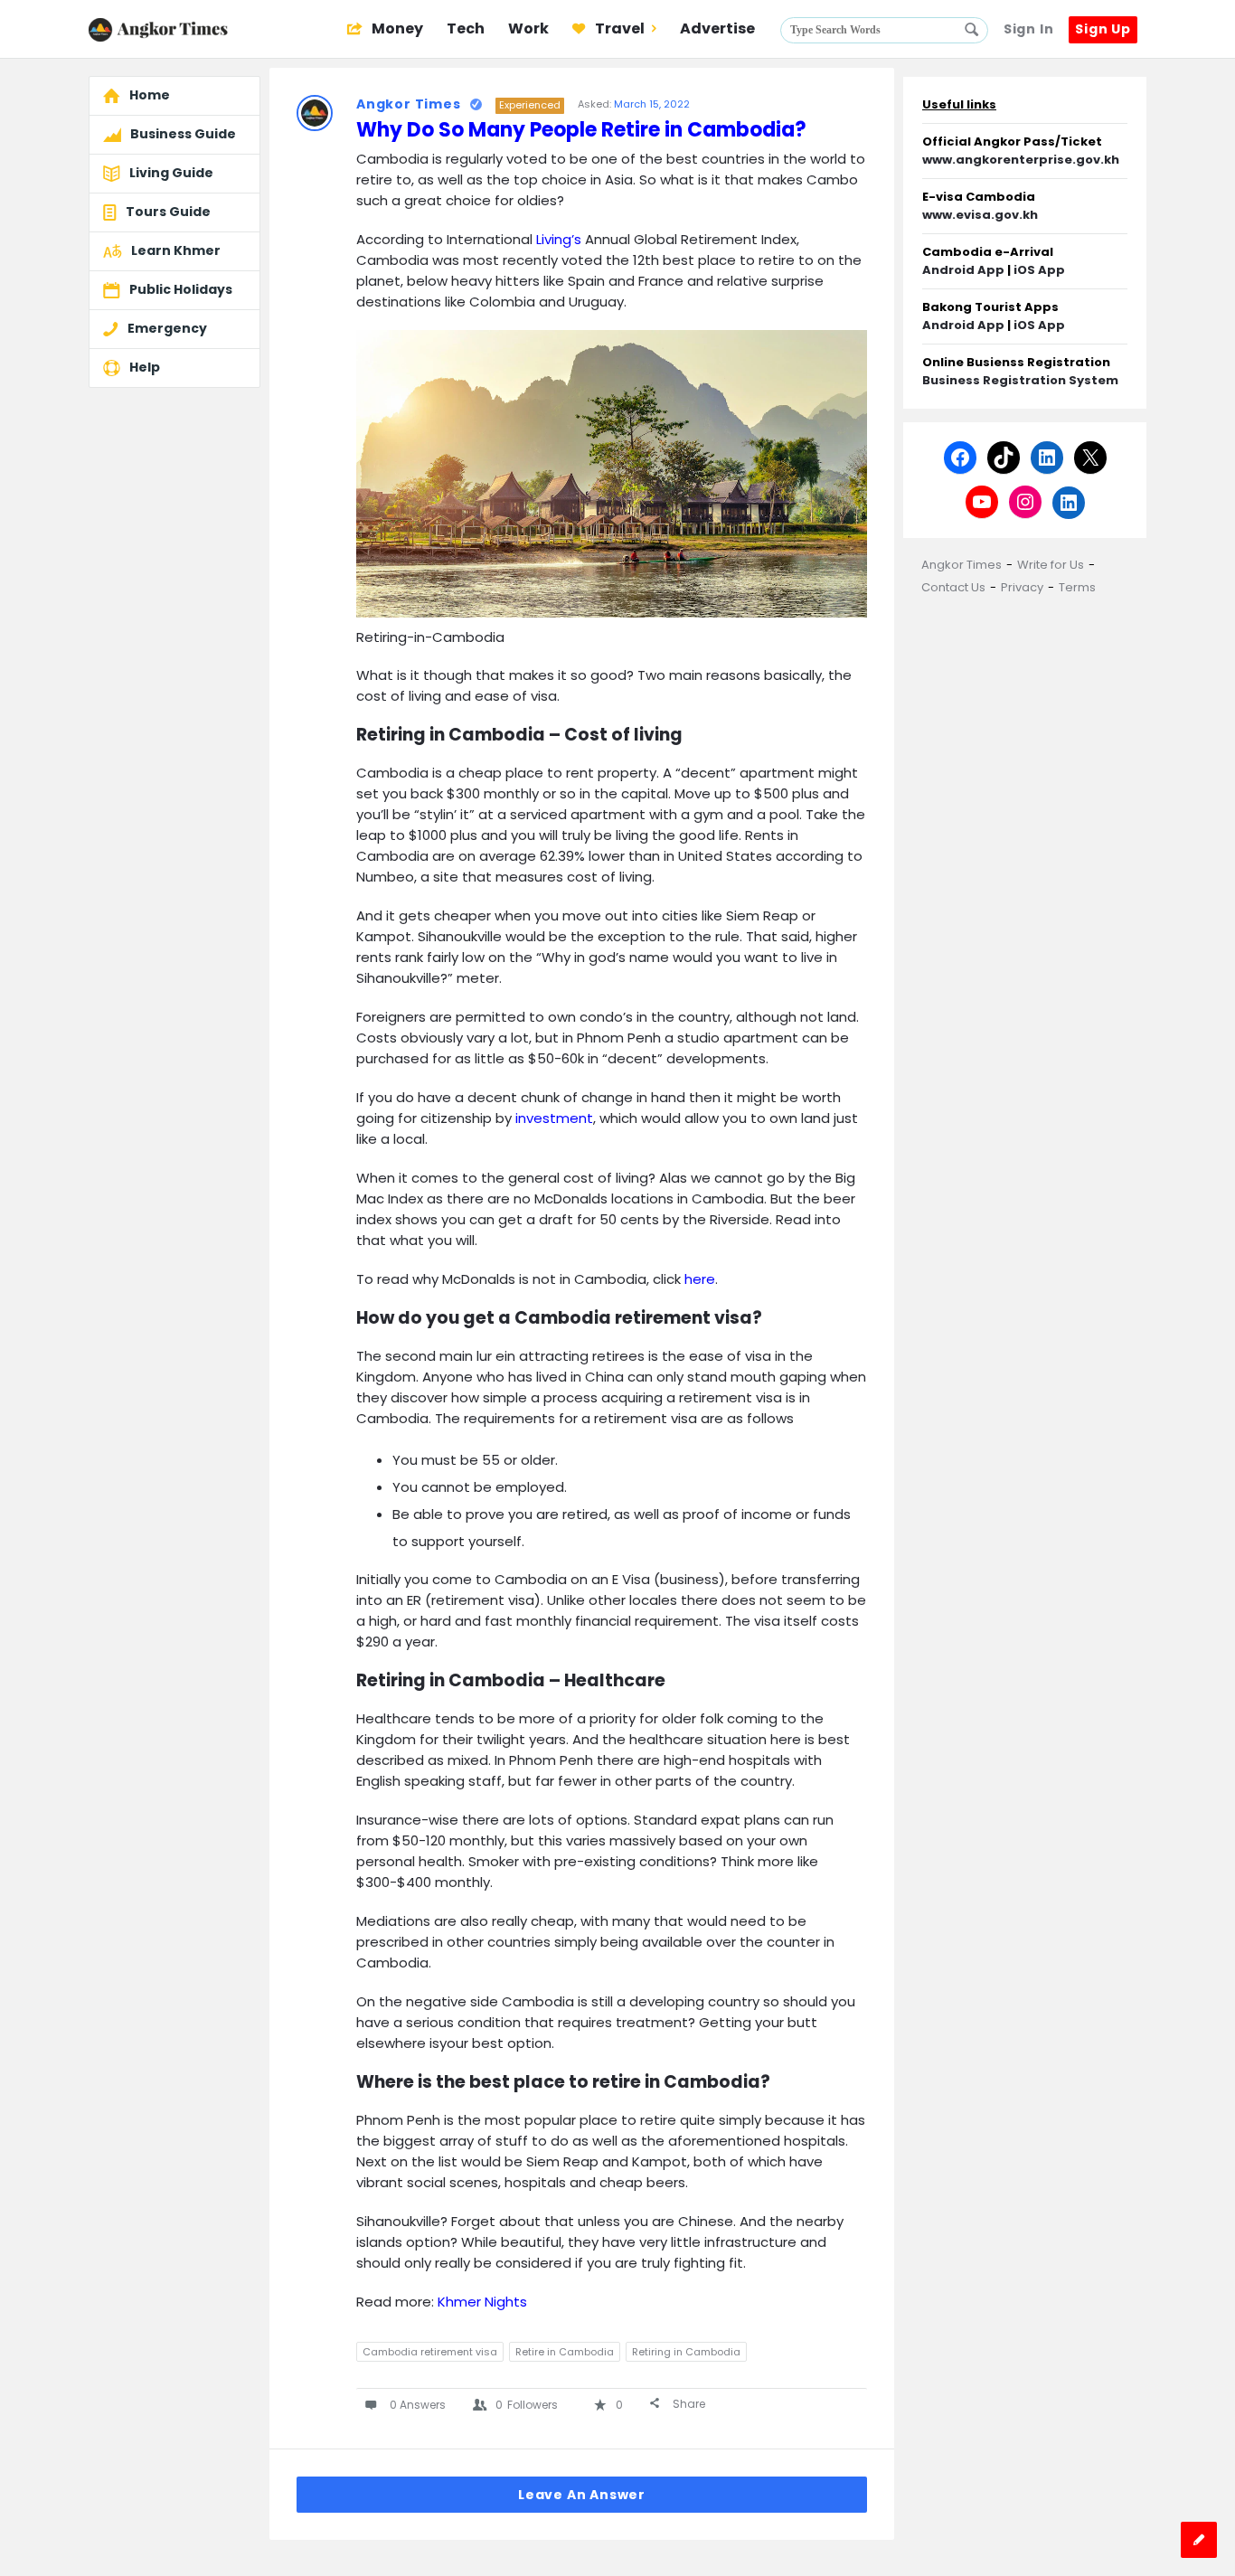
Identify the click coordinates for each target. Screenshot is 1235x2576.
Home (150, 95)
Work (528, 28)
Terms (1077, 587)
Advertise (717, 28)
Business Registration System (1020, 380)
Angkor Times (962, 565)
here (700, 1279)
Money (396, 28)
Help (145, 367)
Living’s (561, 239)
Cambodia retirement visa (430, 2352)
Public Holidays (181, 289)
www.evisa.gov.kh (980, 215)
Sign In (1029, 29)
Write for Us (1051, 565)
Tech (466, 28)
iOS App (1039, 270)
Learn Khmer (176, 250)
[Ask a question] (1199, 2540)
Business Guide (183, 134)
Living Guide (171, 173)
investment (554, 1118)
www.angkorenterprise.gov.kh (1021, 160)
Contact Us (953, 587)
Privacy (1022, 587)
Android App (963, 270)
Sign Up (1103, 29)
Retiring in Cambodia (686, 2352)
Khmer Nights (482, 2302)
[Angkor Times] (179, 29)
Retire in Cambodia (565, 2352)
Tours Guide (168, 212)
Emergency (167, 328)
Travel (618, 28)
